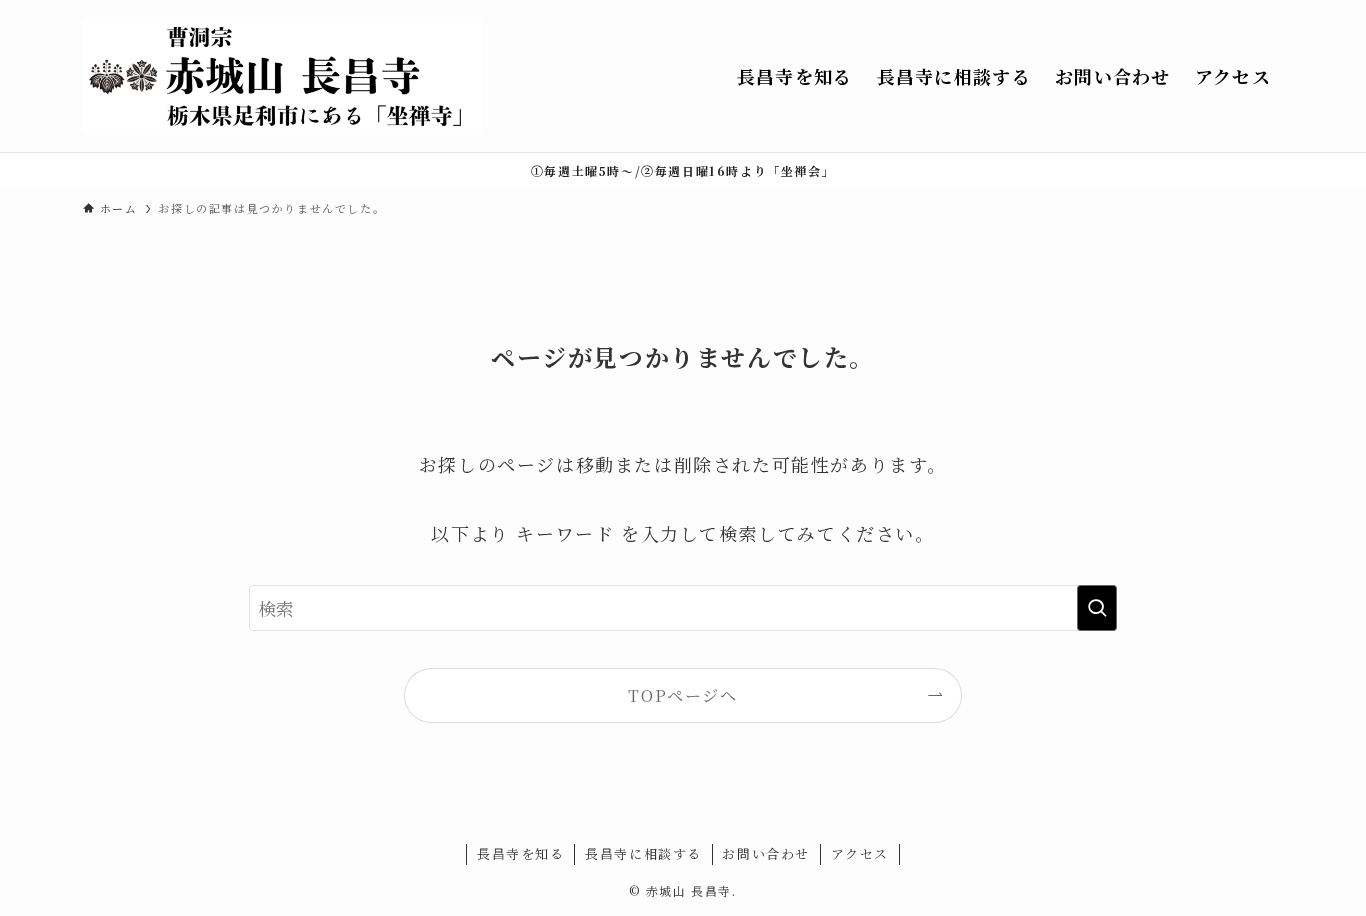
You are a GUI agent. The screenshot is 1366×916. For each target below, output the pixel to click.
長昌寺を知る (521, 853)
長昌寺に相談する (643, 853)
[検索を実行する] (1097, 608)
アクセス (860, 853)
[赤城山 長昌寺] (283, 76)
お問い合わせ (766, 853)
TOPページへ (682, 695)
